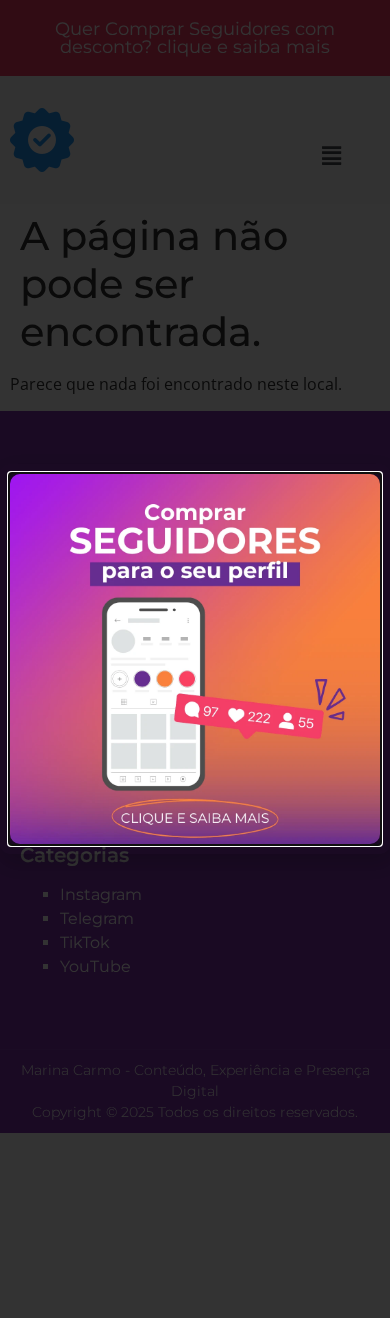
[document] (195, 659)
